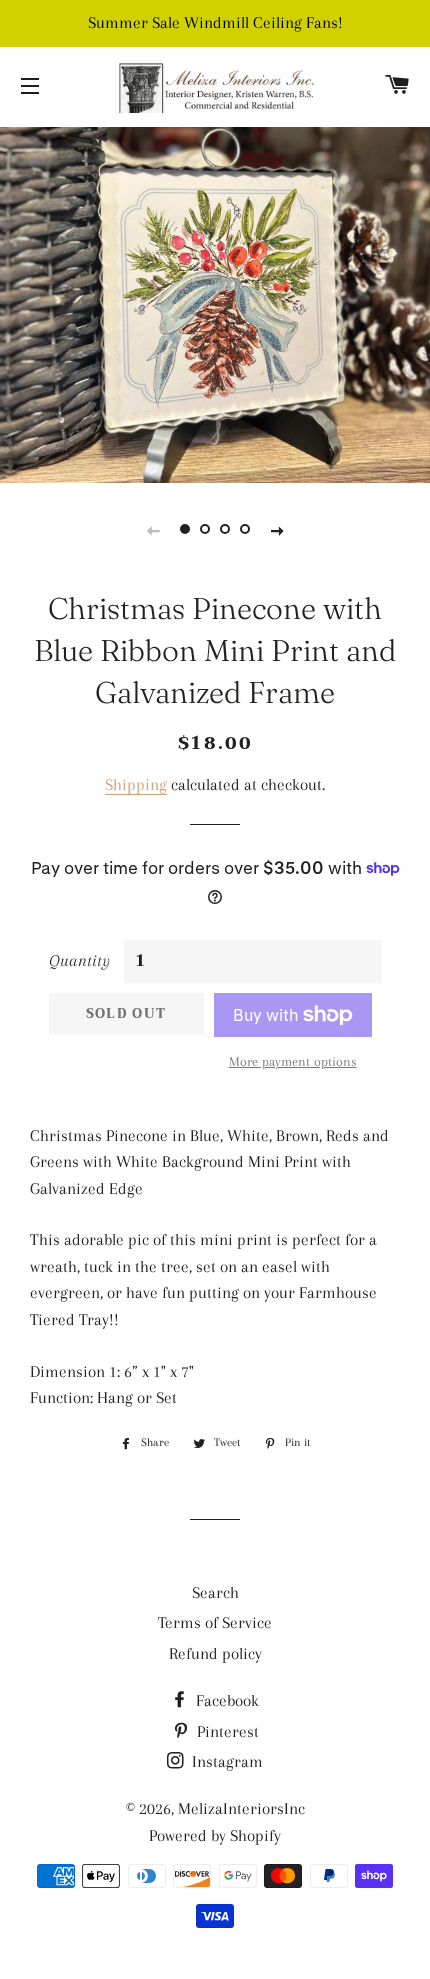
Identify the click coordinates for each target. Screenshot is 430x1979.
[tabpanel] (215, 302)
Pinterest (226, 1731)
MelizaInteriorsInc (241, 1808)
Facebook (225, 1700)
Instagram (225, 1761)
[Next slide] (277, 530)
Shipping (136, 784)
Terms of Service (215, 1622)
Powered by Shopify (215, 1835)
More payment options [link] (293, 1061)
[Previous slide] (153, 530)
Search (215, 1592)
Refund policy (215, 1653)
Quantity (79, 960)
